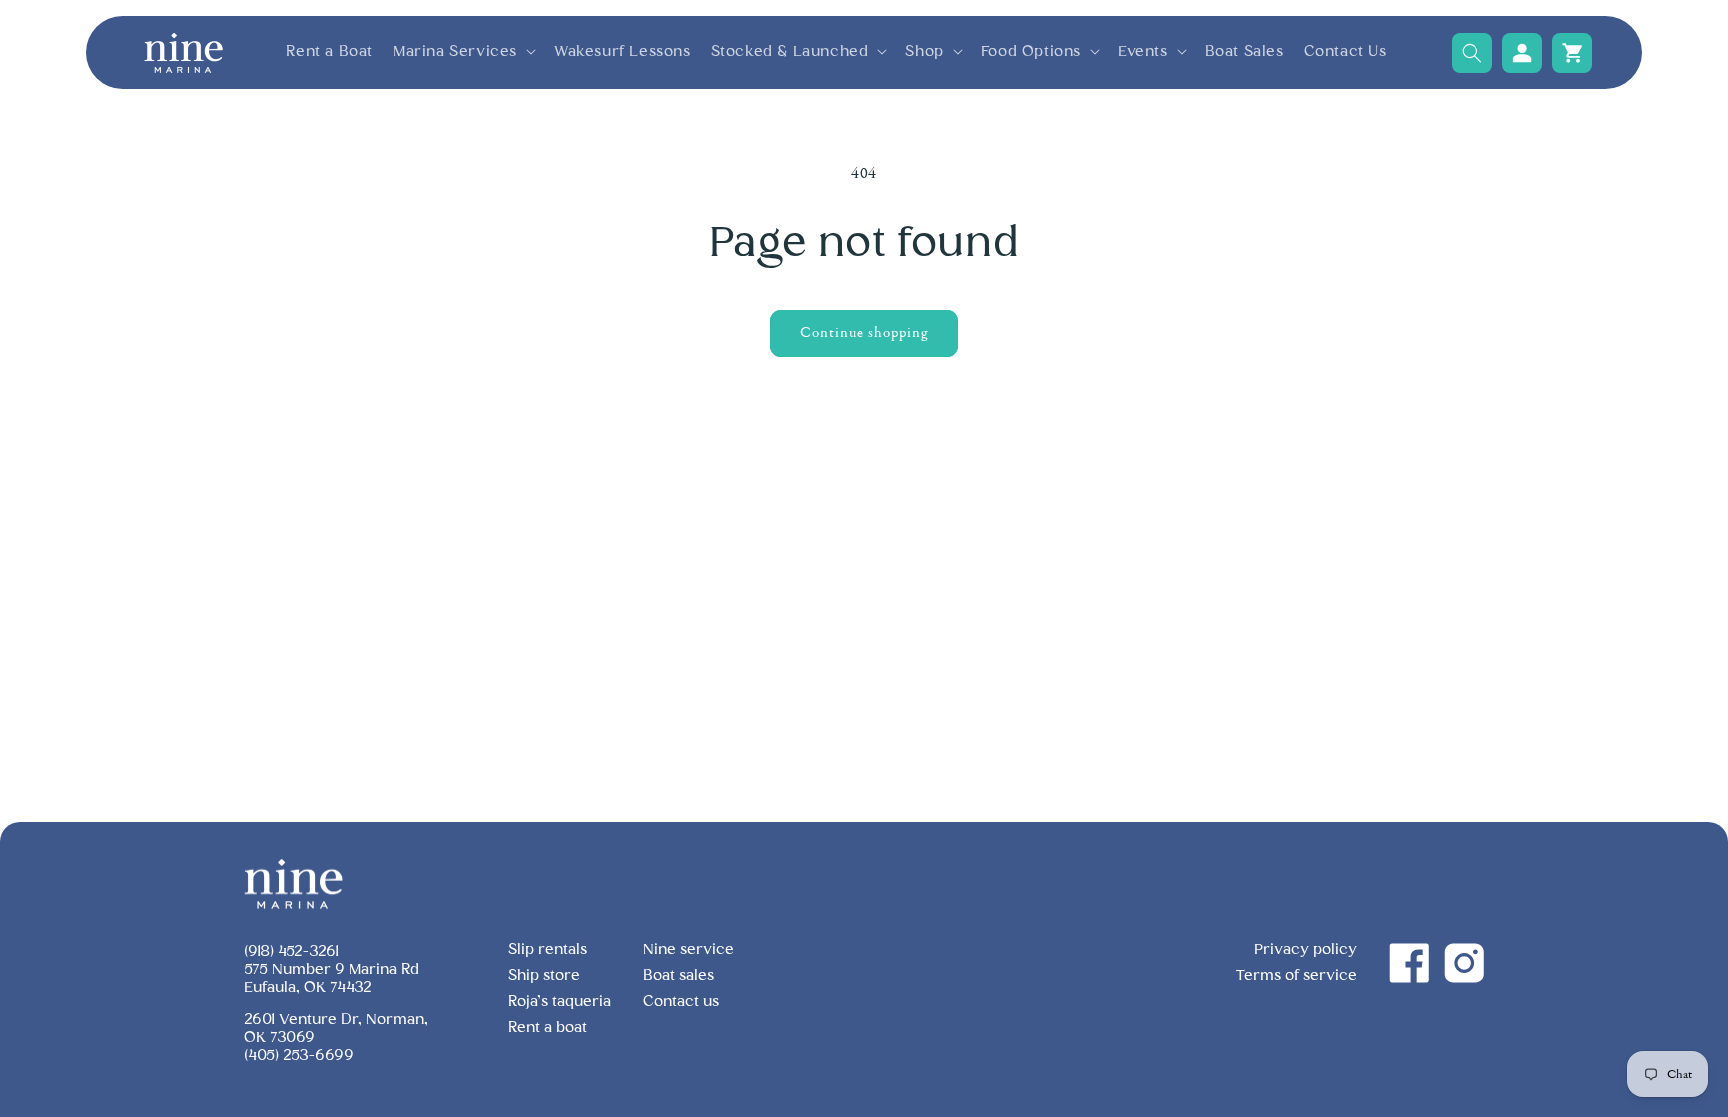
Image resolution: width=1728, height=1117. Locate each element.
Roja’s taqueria (559, 1001)
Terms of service (1296, 975)
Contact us (681, 1001)
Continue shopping (864, 332)
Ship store (544, 975)
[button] (463, 52)
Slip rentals (547, 949)
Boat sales (678, 975)
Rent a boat (547, 1027)
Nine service (688, 949)
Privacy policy (1305, 949)
